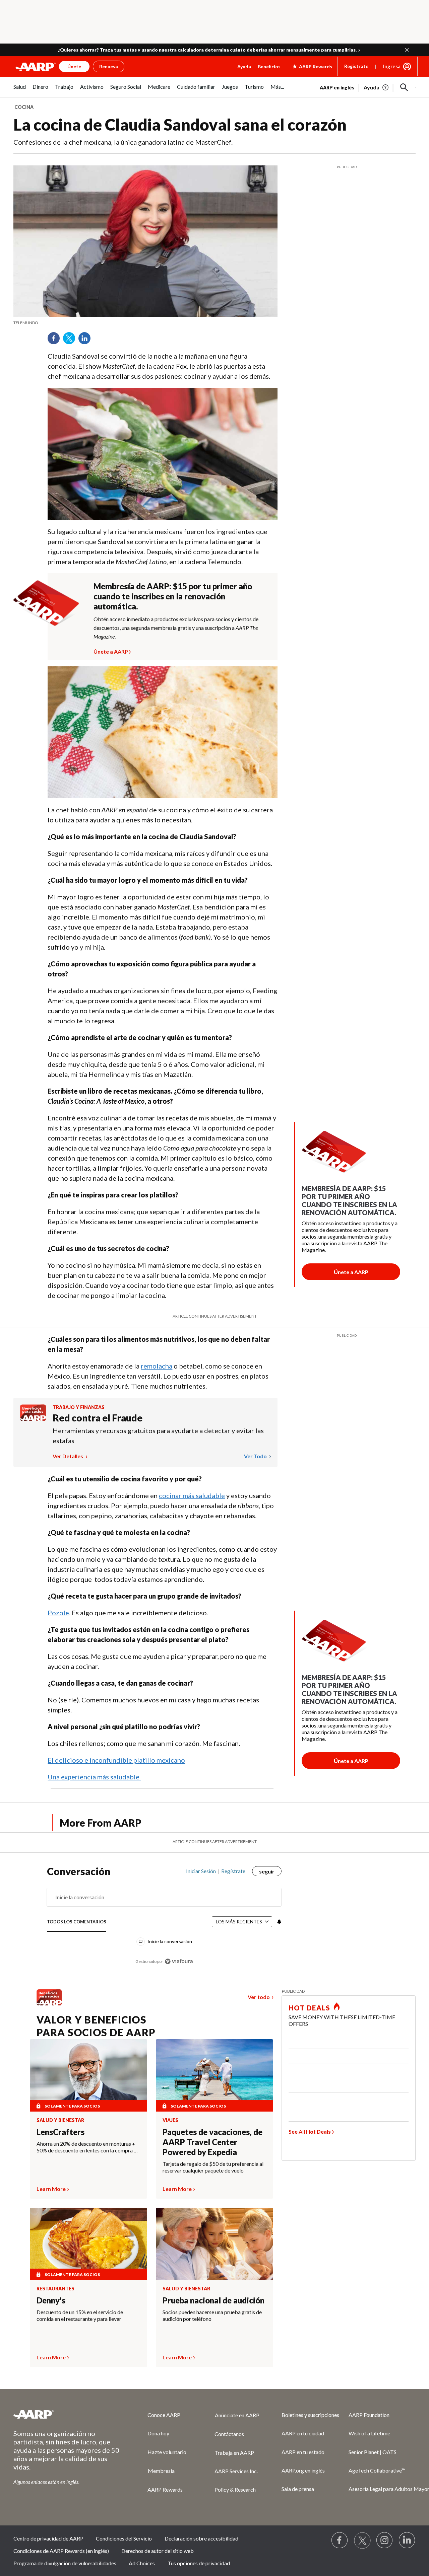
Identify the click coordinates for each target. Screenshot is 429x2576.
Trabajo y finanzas (79, 1407)
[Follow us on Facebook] (340, 2541)
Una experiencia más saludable (94, 1777)
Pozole (58, 1613)
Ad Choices (142, 2563)
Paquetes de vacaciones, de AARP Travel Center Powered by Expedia (212, 2142)
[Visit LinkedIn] (407, 2541)
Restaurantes (55, 2289)
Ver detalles (68, 1456)
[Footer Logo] (67, 2414)
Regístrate (356, 66)
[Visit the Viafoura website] (179, 1961)
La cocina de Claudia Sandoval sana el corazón (180, 124)
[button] (407, 50)
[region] (164, 1920)
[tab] (77, 1922)
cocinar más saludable (192, 1495)
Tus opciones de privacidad (199, 2563)
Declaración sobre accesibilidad (201, 2538)
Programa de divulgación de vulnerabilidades (65, 2563)
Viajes (170, 2120)
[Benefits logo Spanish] (33, 1419)
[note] (145, 323)
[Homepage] (36, 67)
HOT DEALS (309, 2008)
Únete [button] (74, 66)
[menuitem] (20, 90)
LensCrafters (60, 2132)
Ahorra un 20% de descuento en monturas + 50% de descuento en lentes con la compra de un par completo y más (88, 2147)
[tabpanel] (368, 87)
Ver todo (256, 1456)
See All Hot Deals (310, 2131)
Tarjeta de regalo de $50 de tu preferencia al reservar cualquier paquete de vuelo (213, 2167)
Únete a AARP (111, 651)
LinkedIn (87, 341)
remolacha (157, 1366)
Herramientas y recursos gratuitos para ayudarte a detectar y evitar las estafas (158, 1436)
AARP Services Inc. (236, 2471)
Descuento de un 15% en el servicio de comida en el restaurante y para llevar (80, 2315)
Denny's (51, 2300)
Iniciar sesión (201, 1871)
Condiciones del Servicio (124, 2538)
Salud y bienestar (60, 2120)
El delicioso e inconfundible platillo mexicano (116, 1760)
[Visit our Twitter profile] (362, 2541)
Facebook (56, 341)
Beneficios (269, 66)
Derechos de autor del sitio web (158, 2551)
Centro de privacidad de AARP (48, 2538)
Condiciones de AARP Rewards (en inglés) (61, 2551)
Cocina (24, 107)
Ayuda (244, 66)
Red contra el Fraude (98, 1418)
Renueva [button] (109, 66)
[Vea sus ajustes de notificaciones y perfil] (279, 1922)
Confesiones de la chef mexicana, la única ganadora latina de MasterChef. (123, 142)
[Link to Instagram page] (385, 2541)
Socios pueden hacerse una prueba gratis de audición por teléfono (212, 2315)
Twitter (71, 341)
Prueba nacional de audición (213, 2300)
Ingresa (392, 66)
